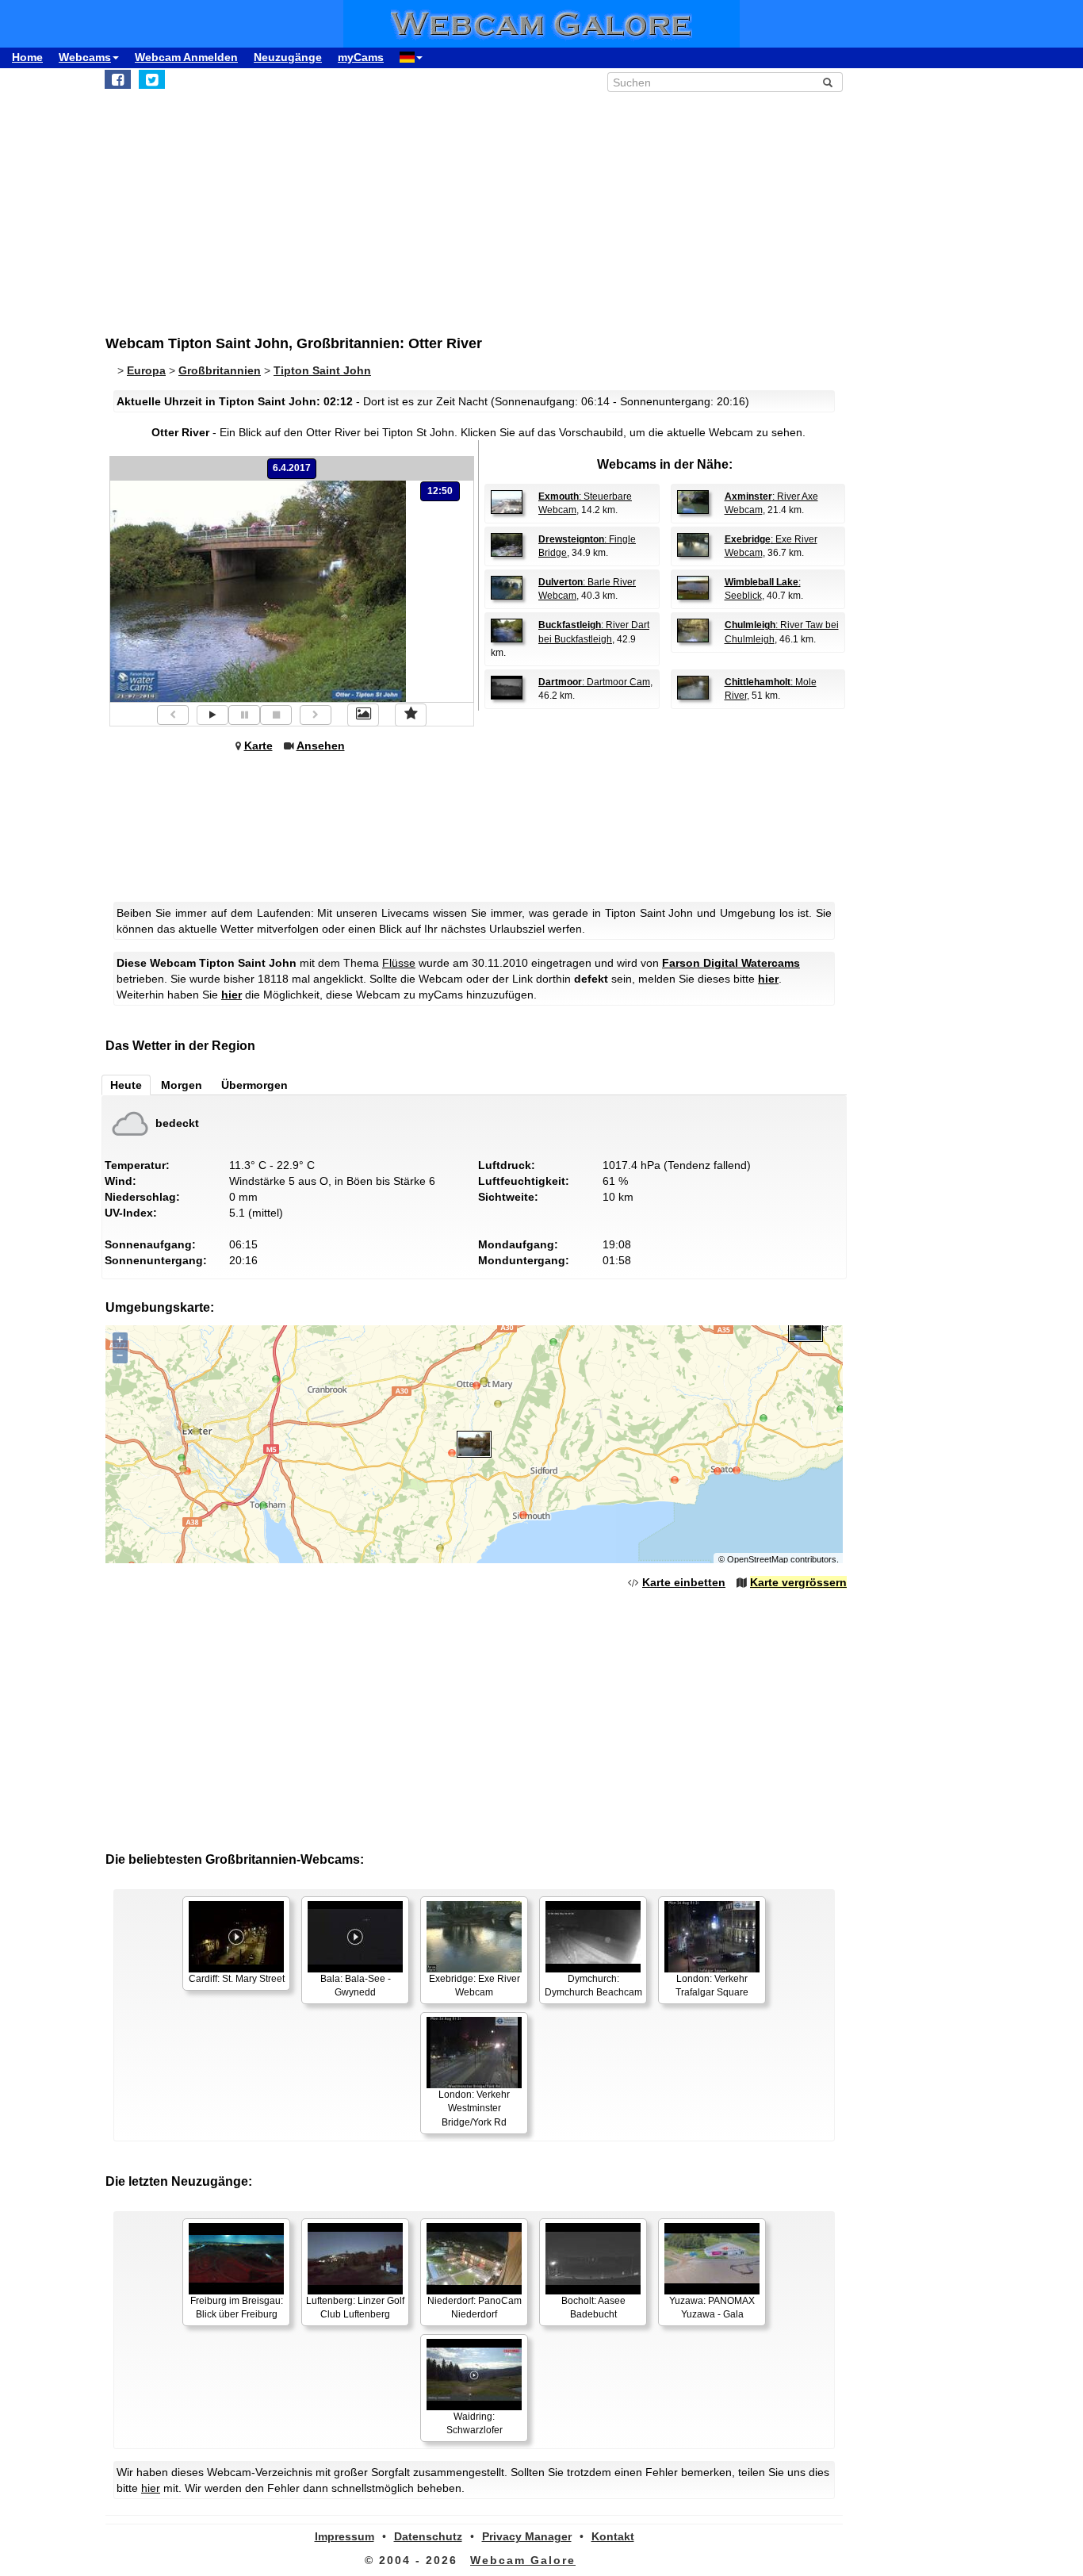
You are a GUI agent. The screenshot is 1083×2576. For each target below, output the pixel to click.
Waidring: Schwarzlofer (475, 2423)
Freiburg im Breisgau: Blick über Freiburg (237, 2308)
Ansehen (321, 746)
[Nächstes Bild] (316, 715)
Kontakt (613, 2536)
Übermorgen (254, 1085)
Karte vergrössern (798, 1582)
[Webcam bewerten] (411, 715)
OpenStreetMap (758, 1559)
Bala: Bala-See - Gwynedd (356, 1986)
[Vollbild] (363, 715)
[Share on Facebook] (118, 79)
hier (768, 979)
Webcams (85, 57)
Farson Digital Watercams (731, 963)
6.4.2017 (292, 468)
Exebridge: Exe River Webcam (475, 1986)
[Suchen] (828, 82)
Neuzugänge (288, 57)
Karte (258, 746)
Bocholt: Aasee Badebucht (593, 2308)
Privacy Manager (527, 2536)
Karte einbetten (684, 1582)
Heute (126, 1085)
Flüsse (399, 963)
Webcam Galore (523, 2560)
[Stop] (276, 715)
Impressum (344, 2536)
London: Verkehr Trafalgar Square (712, 1986)
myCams (361, 57)
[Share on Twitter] (152, 79)
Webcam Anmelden (186, 57)
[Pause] (244, 715)
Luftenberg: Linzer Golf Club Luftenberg (355, 2308)
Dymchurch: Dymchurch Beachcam (593, 1986)
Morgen (182, 1085)
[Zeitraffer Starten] (212, 715)
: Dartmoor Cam (594, 682)
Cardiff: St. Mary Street (237, 1979)
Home (27, 57)
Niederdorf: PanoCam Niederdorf (475, 2308)
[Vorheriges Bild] (173, 715)
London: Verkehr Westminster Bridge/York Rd (474, 2108)
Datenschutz (428, 2536)
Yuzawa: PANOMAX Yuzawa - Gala (712, 2308)
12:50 (440, 491)
